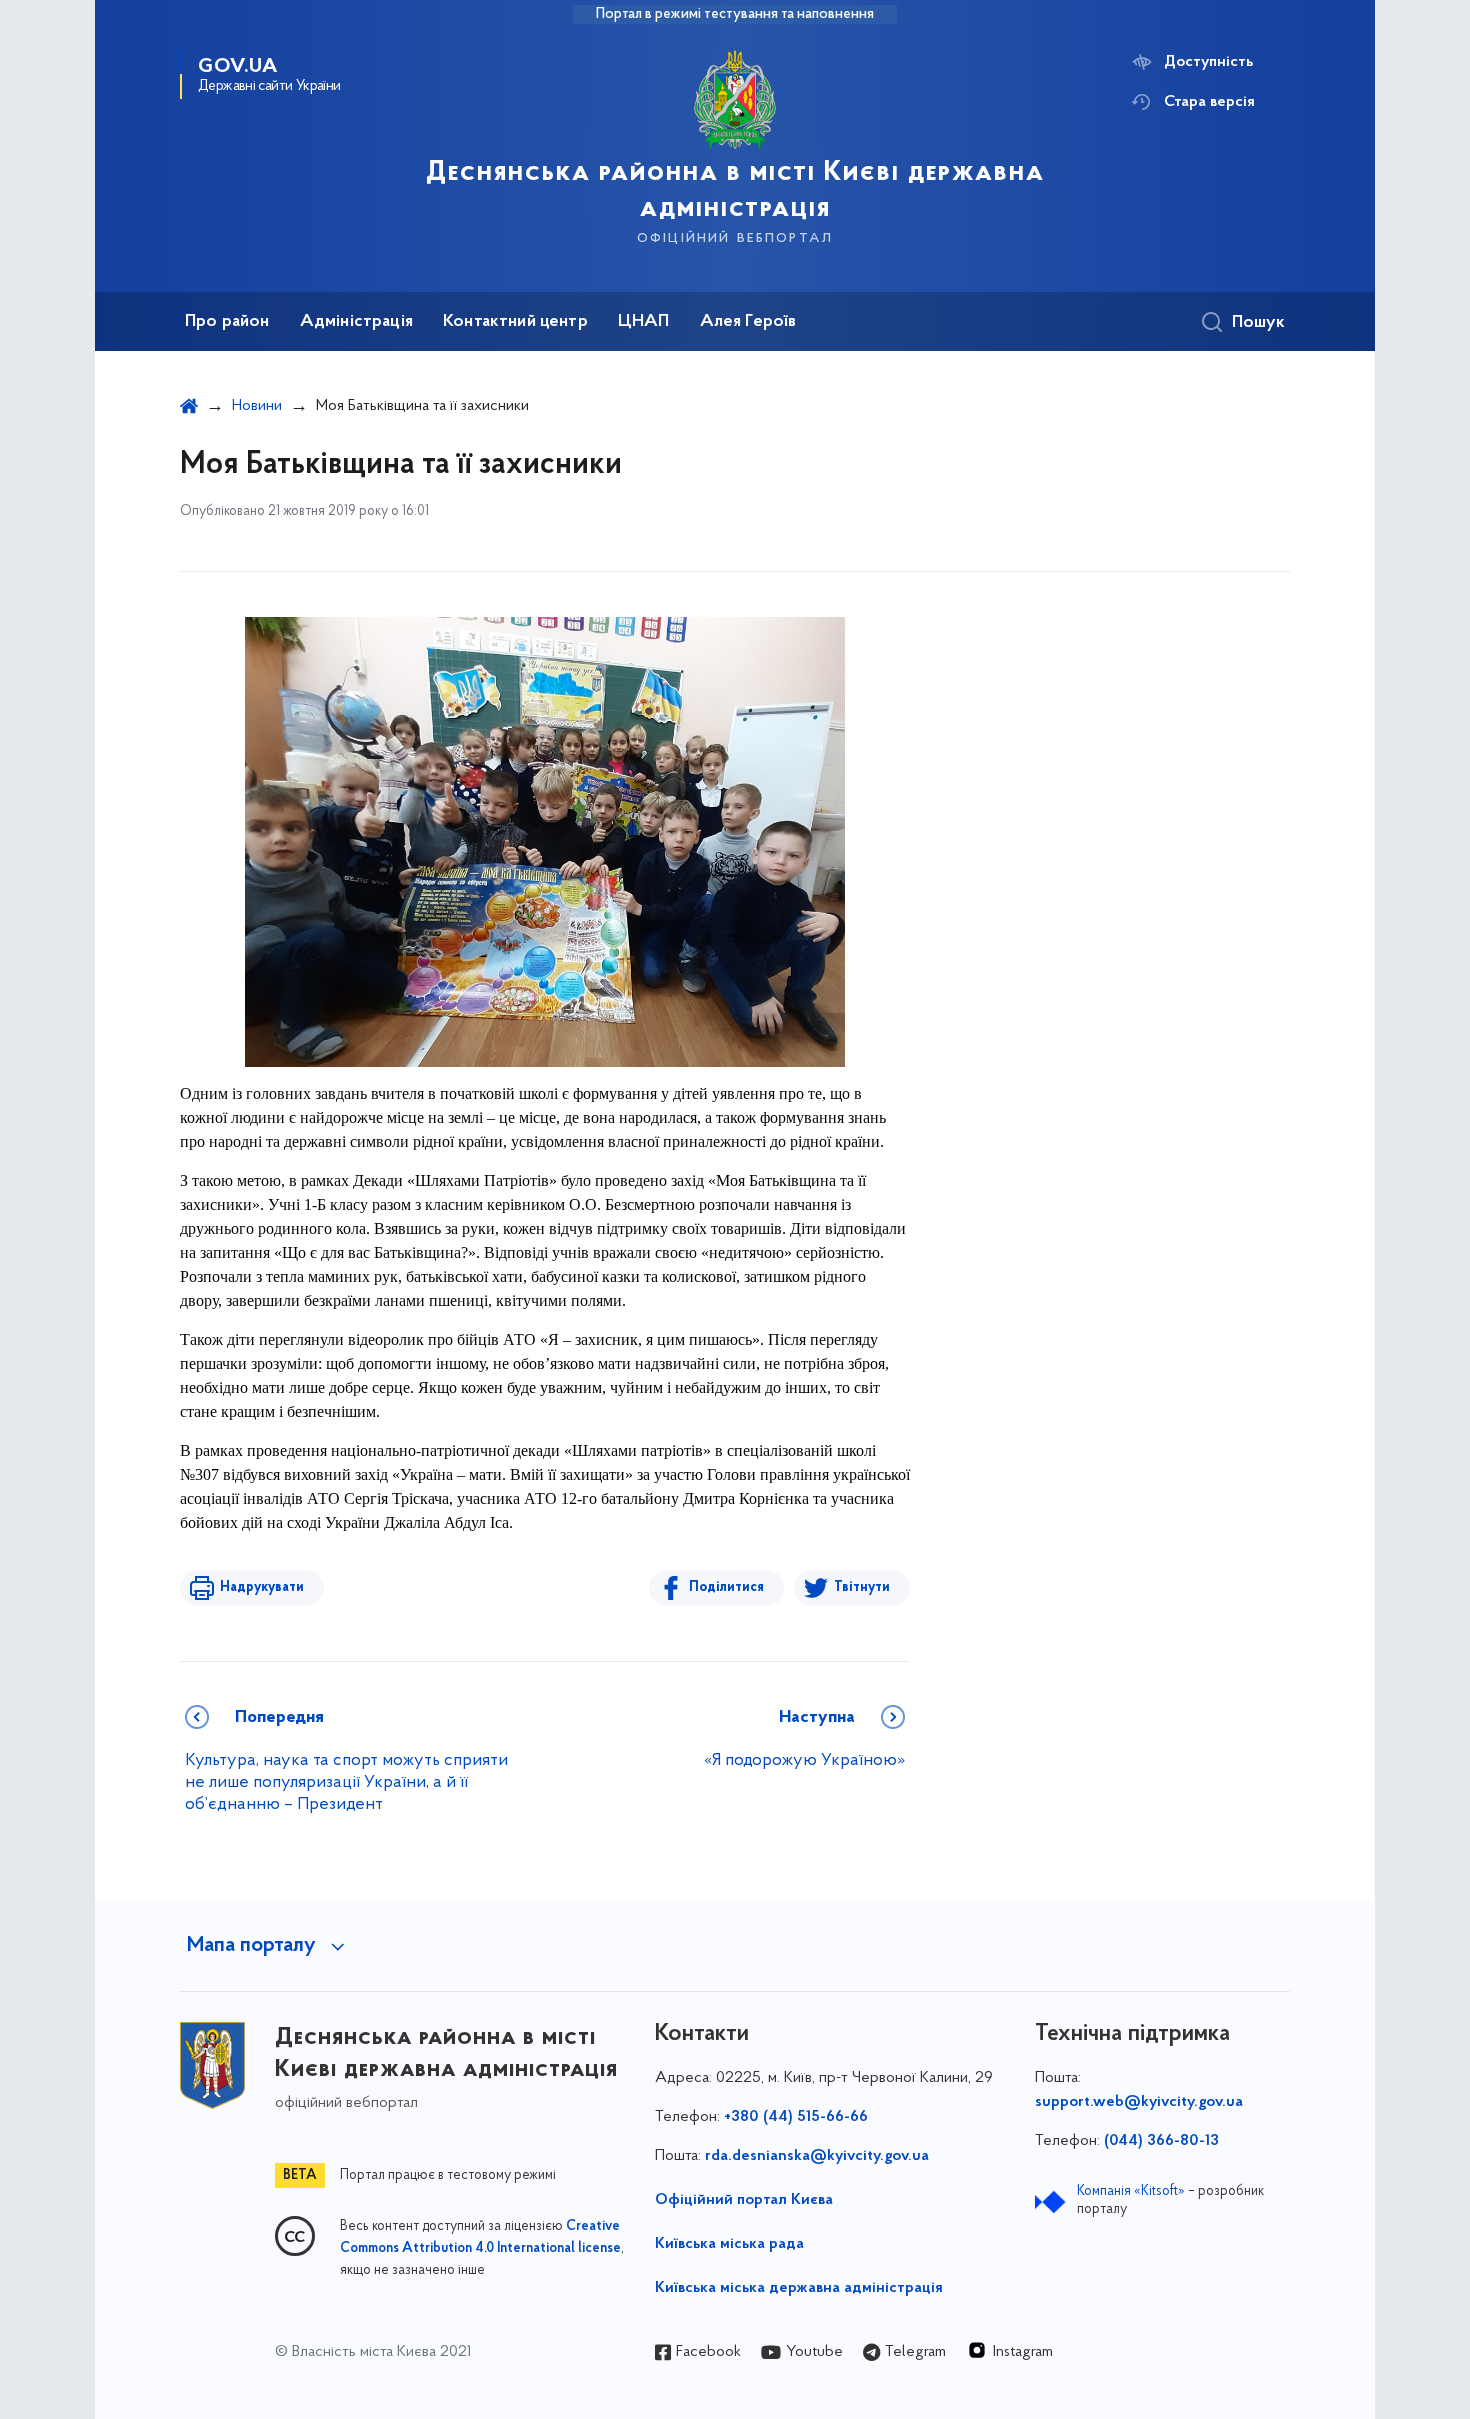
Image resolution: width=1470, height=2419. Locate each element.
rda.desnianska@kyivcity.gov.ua (817, 2156)
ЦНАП (644, 322)
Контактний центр (515, 322)
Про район (227, 322)
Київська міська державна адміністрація (799, 2288)
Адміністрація (356, 322)
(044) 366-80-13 (1161, 2141)
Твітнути (862, 1587)
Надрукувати (262, 1587)
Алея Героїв (748, 322)
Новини (257, 406)
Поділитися (726, 1587)
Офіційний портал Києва (744, 2200)
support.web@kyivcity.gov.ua (1139, 2102)
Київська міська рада (729, 2244)
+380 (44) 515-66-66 (796, 2117)
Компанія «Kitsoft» (1131, 2191)
